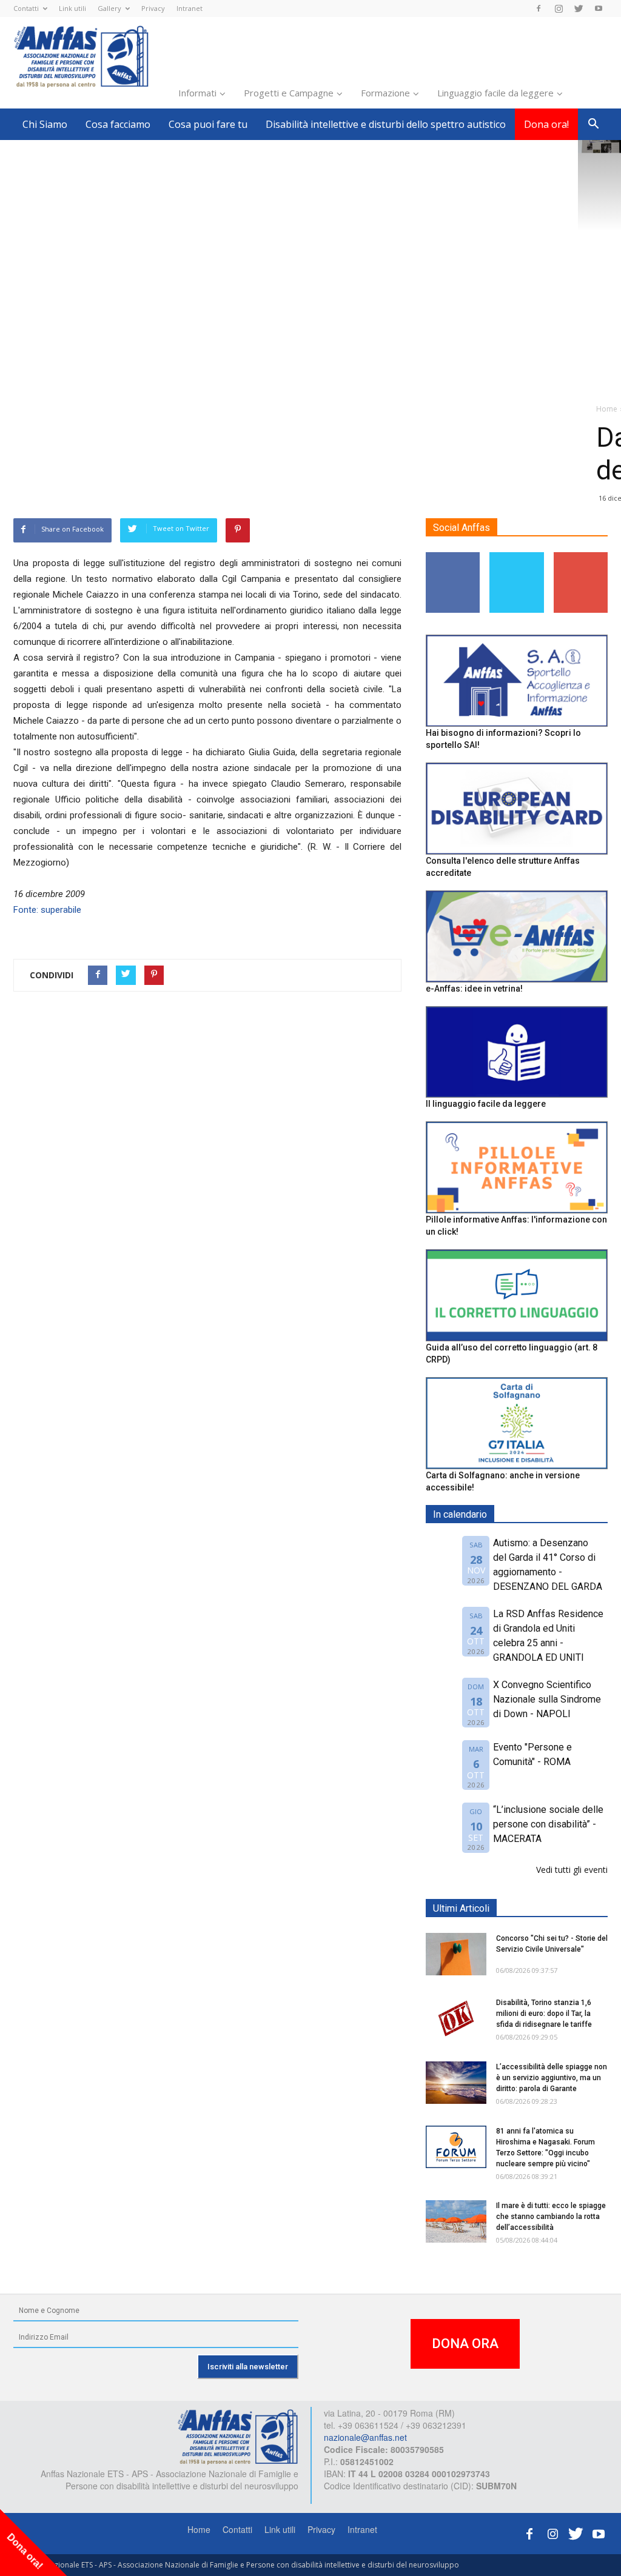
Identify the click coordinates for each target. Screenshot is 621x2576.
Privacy (153, 8)
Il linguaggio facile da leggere (486, 1104)
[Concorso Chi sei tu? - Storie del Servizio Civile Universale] (456, 1954)
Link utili (72, 8)
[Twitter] (579, 8)
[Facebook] (539, 8)
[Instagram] (559, 8)
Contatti (26, 8)
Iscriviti (581, 557)
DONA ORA (465, 2344)
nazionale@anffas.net (365, 2437)
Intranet (190, 8)
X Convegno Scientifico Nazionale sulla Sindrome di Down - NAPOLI (547, 1699)
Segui (453, 557)
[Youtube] (599, 8)
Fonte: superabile (47, 910)
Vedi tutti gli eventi (572, 1870)
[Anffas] (238, 2436)
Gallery (109, 8)
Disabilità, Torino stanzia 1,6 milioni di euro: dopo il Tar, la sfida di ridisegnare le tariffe (544, 2014)
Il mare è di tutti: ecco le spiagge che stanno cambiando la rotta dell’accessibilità (551, 2217)
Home (199, 2529)
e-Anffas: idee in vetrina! (474, 989)
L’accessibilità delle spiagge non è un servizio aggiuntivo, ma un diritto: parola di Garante (552, 2078)
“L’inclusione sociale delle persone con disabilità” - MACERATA (548, 1824)
